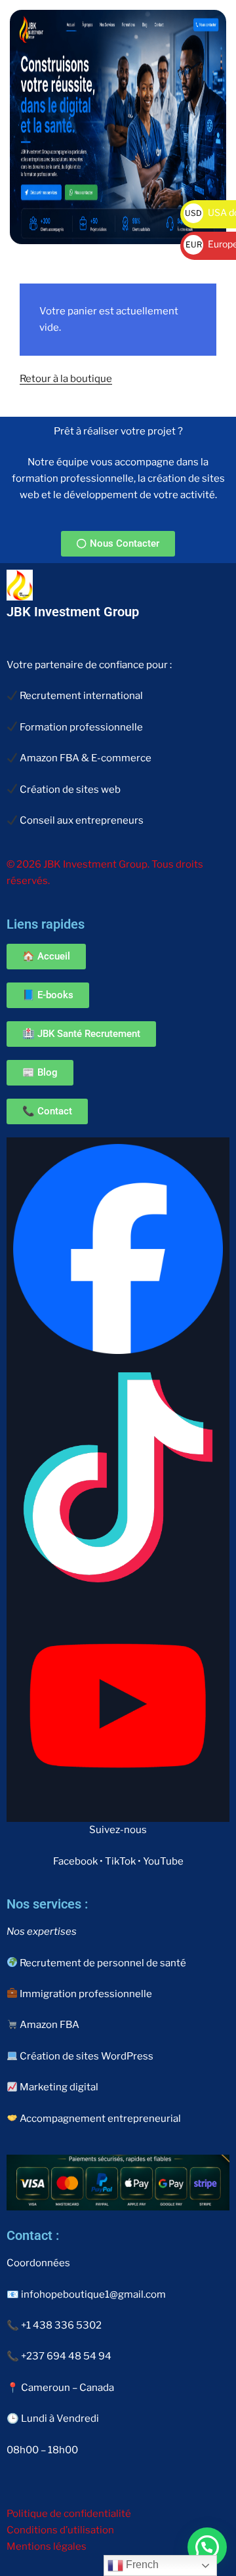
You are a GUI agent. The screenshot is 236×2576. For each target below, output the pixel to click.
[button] (207, 2547)
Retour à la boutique (66, 379)
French (141, 2565)
